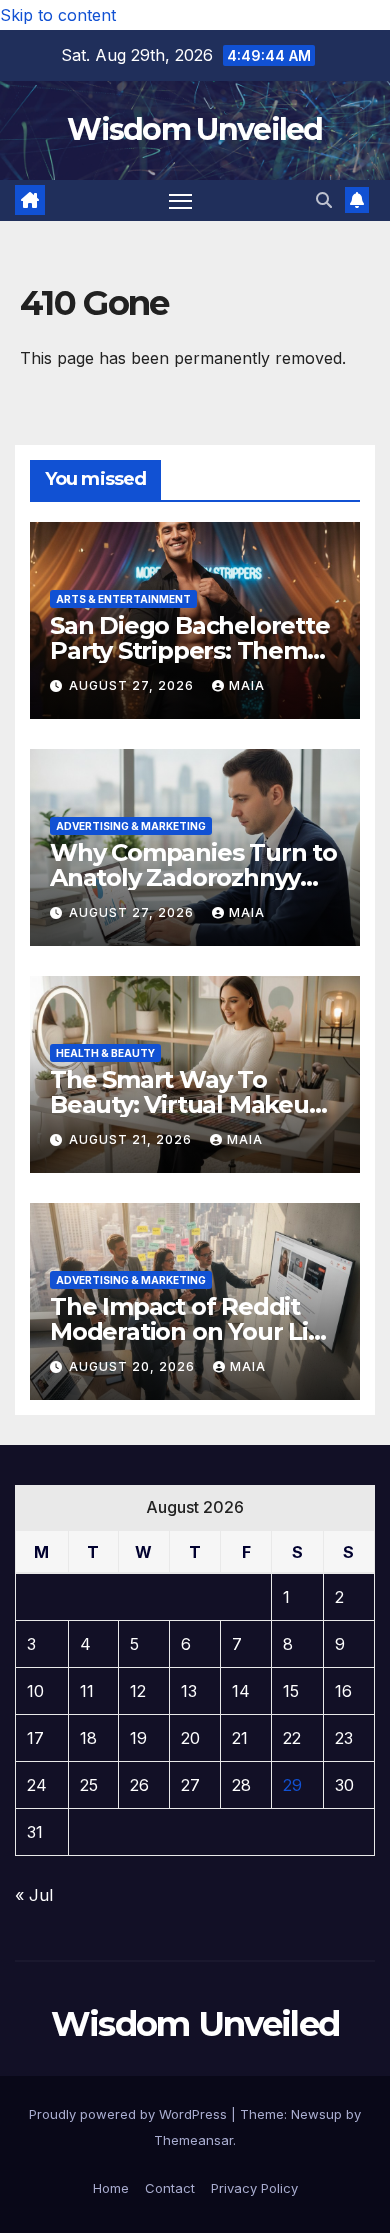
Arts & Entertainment (123, 599)
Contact (170, 2188)
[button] (324, 200)
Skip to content (58, 15)
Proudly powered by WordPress (130, 2114)
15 (291, 1691)
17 (35, 1738)
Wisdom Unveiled (195, 129)
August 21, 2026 (132, 1139)
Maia (247, 685)
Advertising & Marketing (131, 826)
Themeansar (193, 2140)
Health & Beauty (105, 1053)
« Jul (34, 1895)
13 (189, 1691)
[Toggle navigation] (181, 201)
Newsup (316, 2114)
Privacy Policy (254, 2188)
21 (240, 1738)
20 (190, 1738)
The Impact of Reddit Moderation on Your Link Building (194, 1331)
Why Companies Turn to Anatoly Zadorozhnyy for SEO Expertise (193, 877)
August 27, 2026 (133, 685)
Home (111, 2188)
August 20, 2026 (134, 1366)
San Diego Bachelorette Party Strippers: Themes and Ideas (191, 650)
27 (190, 1785)
